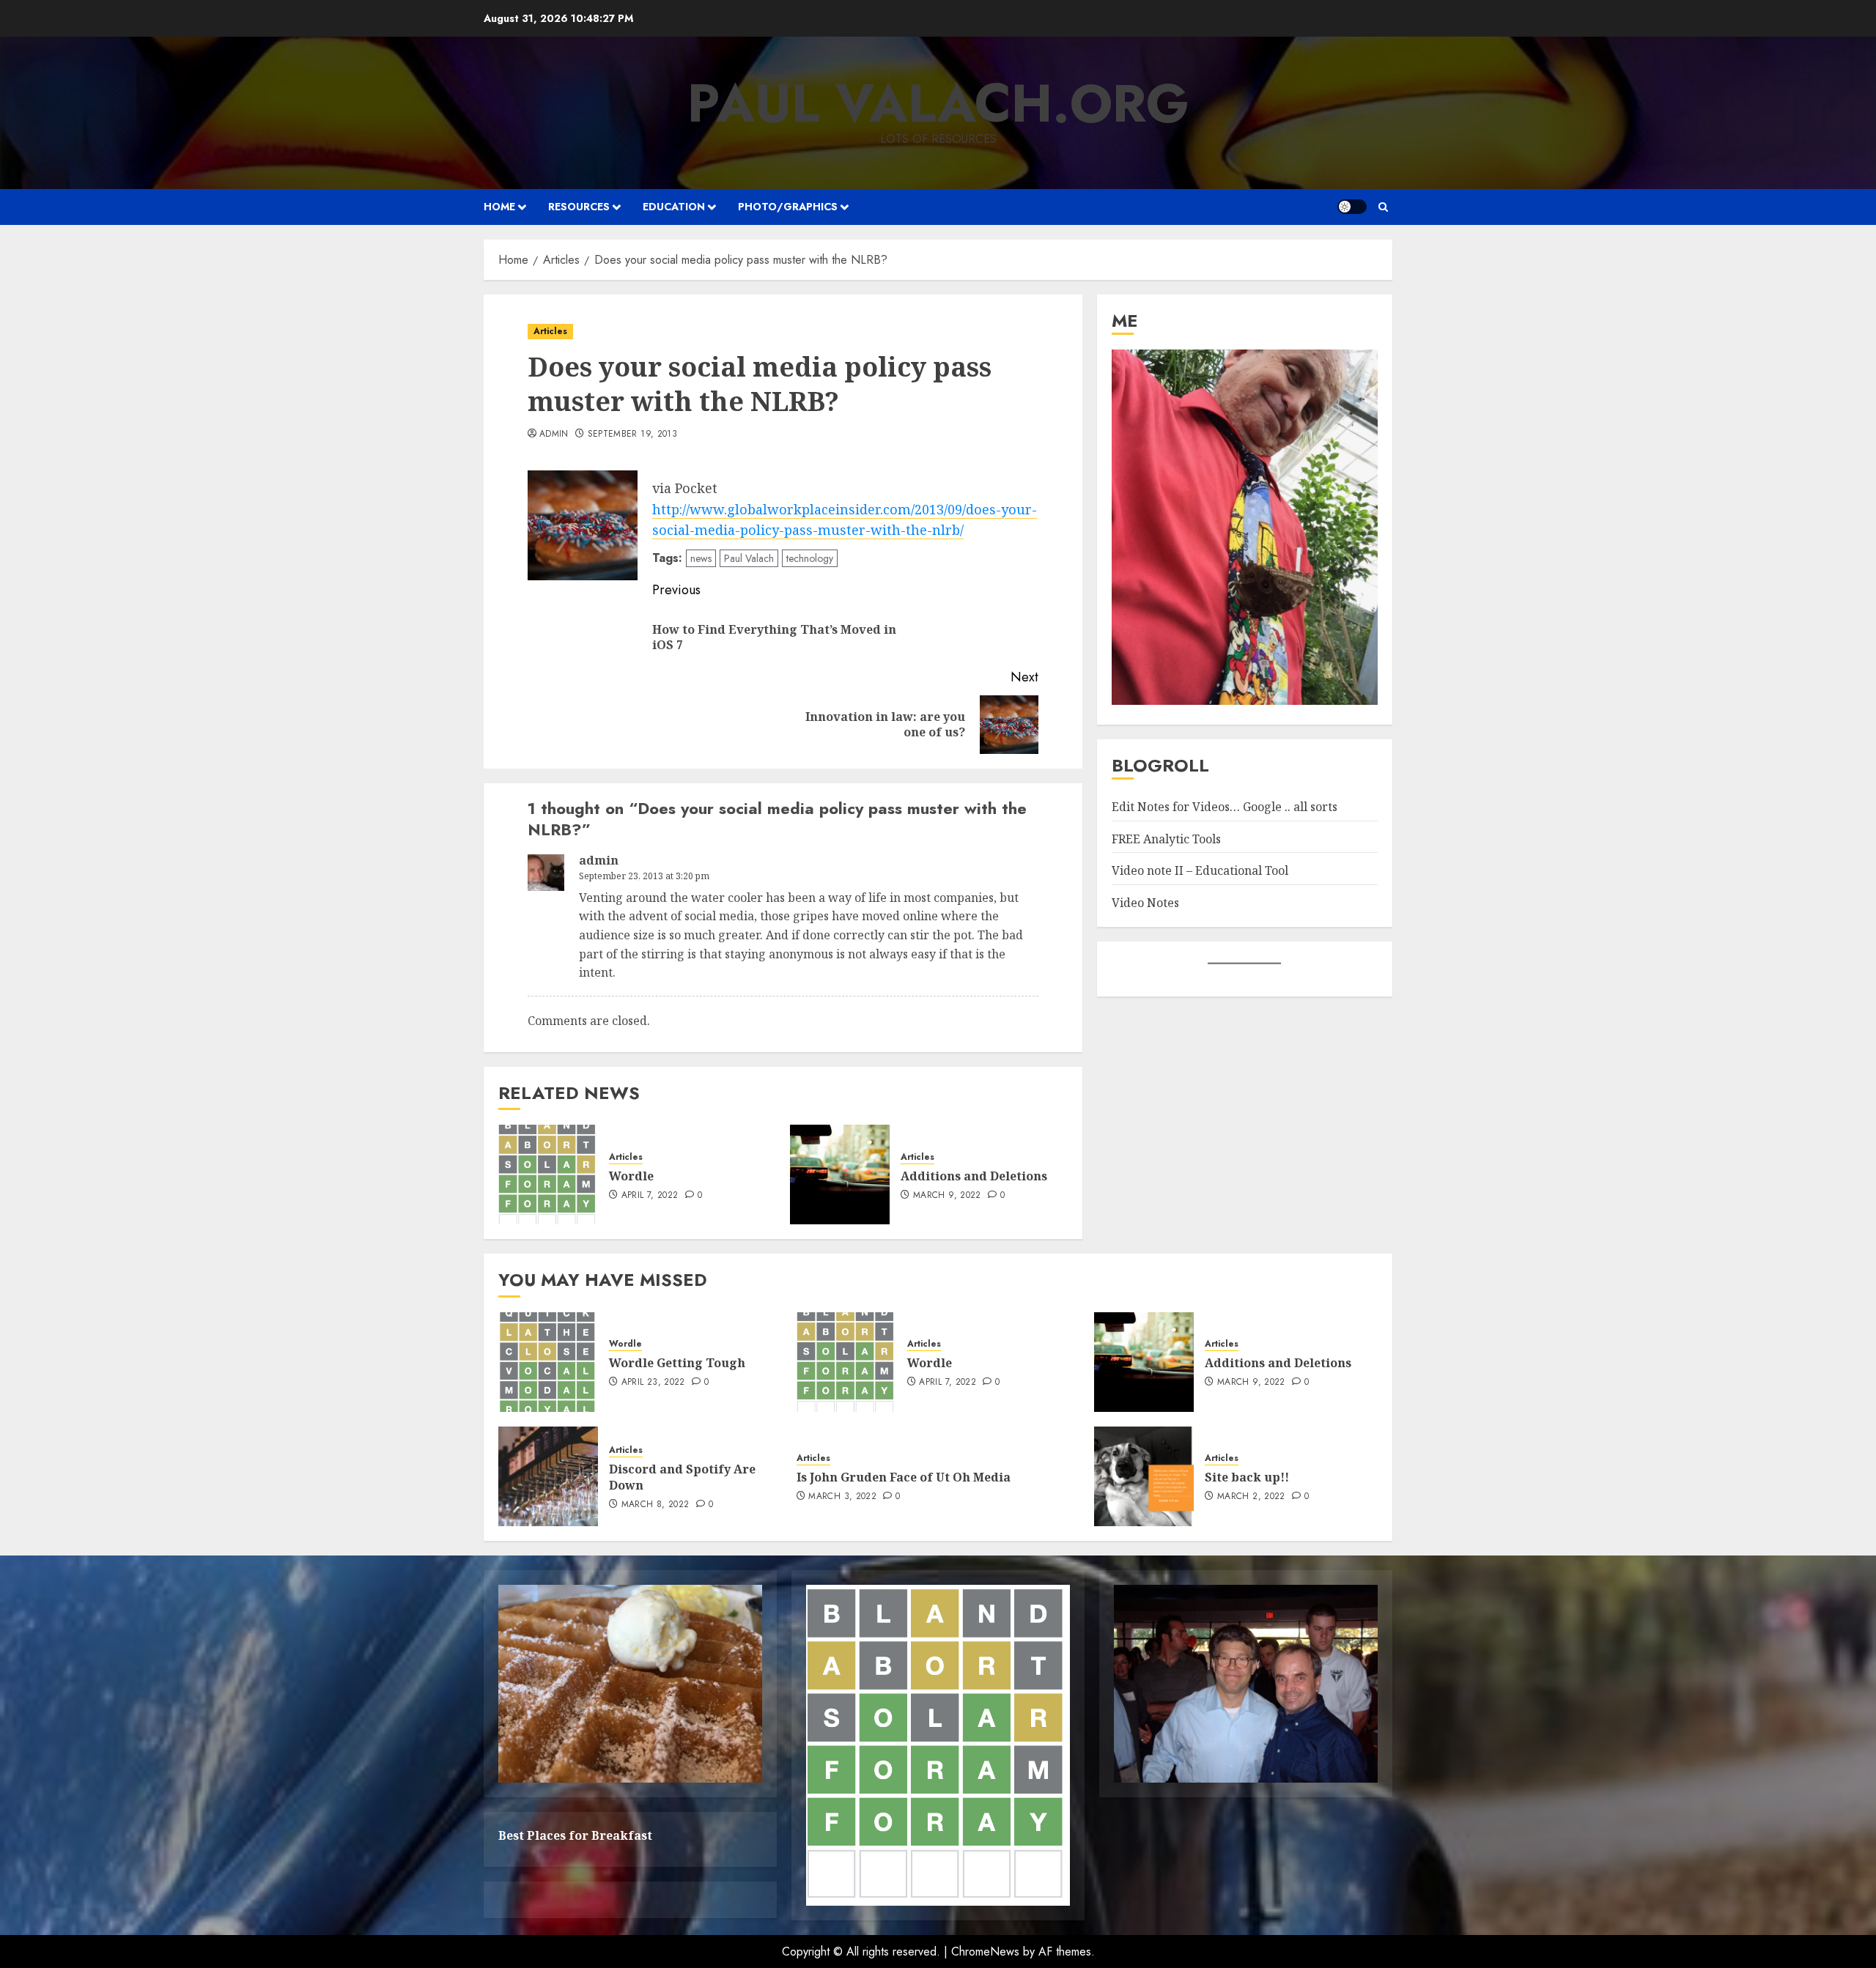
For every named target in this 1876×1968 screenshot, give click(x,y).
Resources (579, 207)
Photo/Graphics (788, 207)
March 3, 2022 (842, 1497)
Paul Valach (749, 558)
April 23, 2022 (653, 1383)
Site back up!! (1247, 1477)
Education (674, 207)
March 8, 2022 (656, 1505)
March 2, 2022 (1251, 1497)
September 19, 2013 (632, 434)
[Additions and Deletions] (840, 1174)
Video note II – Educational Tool (1200, 871)
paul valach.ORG (938, 103)
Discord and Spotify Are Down (682, 1477)
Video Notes (1145, 903)
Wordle (631, 1176)
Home (499, 207)
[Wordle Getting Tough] (548, 1362)
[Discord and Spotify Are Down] (548, 1476)
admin (554, 434)
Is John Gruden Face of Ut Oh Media (904, 1477)
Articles (550, 331)
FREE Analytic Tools (1166, 839)
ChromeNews (985, 1952)
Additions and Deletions (974, 1176)
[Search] (1383, 207)
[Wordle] (548, 1174)
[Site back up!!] (1144, 1476)
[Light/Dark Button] (1352, 207)
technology (810, 558)
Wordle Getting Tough (677, 1363)
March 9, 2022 (947, 1196)
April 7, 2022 (650, 1196)
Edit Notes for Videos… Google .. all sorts (1225, 807)
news (701, 558)
